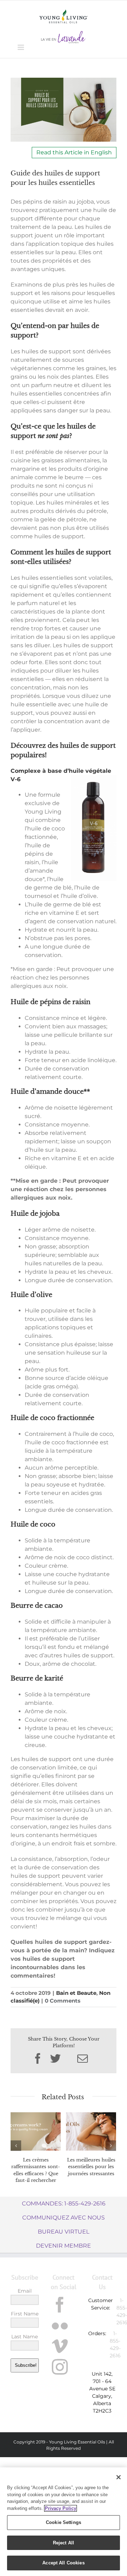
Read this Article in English (74, 152)
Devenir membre (64, 2246)
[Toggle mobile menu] (21, 47)
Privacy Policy (61, 2508)
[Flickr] (60, 2326)
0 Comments (63, 2001)
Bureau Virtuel (64, 2232)
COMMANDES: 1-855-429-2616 (64, 2204)
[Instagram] (60, 2367)
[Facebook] (60, 2305)
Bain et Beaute (76, 1993)
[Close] (119, 2477)
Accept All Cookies (63, 2563)
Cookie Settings (64, 2522)
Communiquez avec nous (64, 2218)
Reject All (64, 2543)
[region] (64, 2522)
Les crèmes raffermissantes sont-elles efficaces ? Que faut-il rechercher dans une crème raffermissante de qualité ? (36, 2180)
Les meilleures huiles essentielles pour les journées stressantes (91, 2167)
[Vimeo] (60, 2346)
